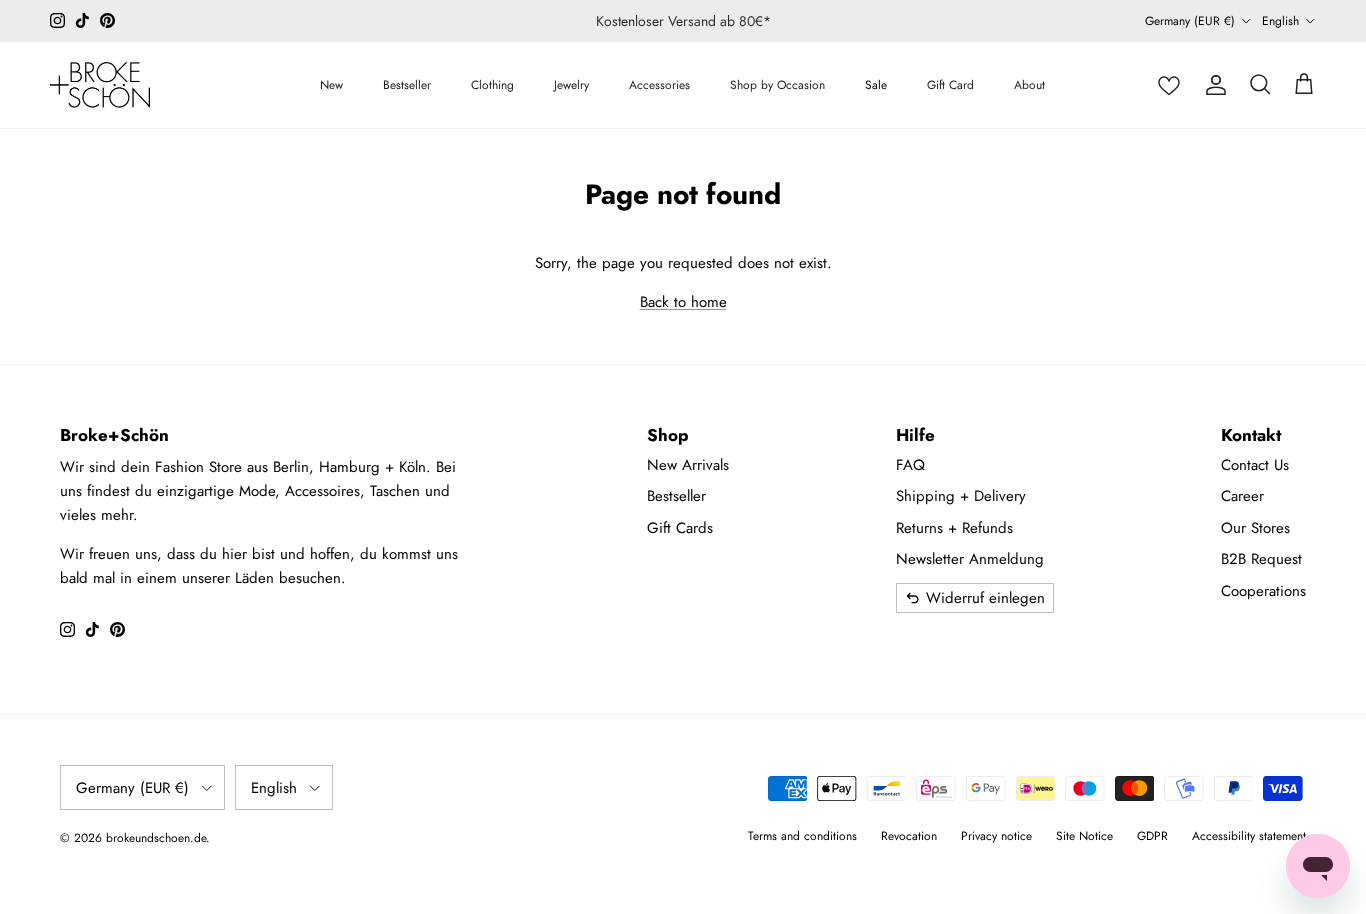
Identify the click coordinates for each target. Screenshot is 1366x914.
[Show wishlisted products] (1169, 85)
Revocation (909, 836)
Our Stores (1255, 528)
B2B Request (1261, 559)
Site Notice (1084, 836)
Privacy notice (996, 836)
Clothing (492, 85)
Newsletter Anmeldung (970, 559)
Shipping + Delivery (961, 496)
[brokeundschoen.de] (100, 85)
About (1029, 85)
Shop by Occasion (777, 85)
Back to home (683, 302)
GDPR (1152, 836)
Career (1242, 496)
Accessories (659, 85)
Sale (876, 85)
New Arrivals (688, 465)
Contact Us (1255, 465)
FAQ (910, 465)
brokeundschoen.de (156, 838)
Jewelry (571, 85)
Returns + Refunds (954, 528)
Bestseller (407, 85)
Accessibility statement (1249, 836)
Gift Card (950, 85)
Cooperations (1263, 591)
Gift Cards (680, 528)
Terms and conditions (802, 836)
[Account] (1216, 85)
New (331, 85)
